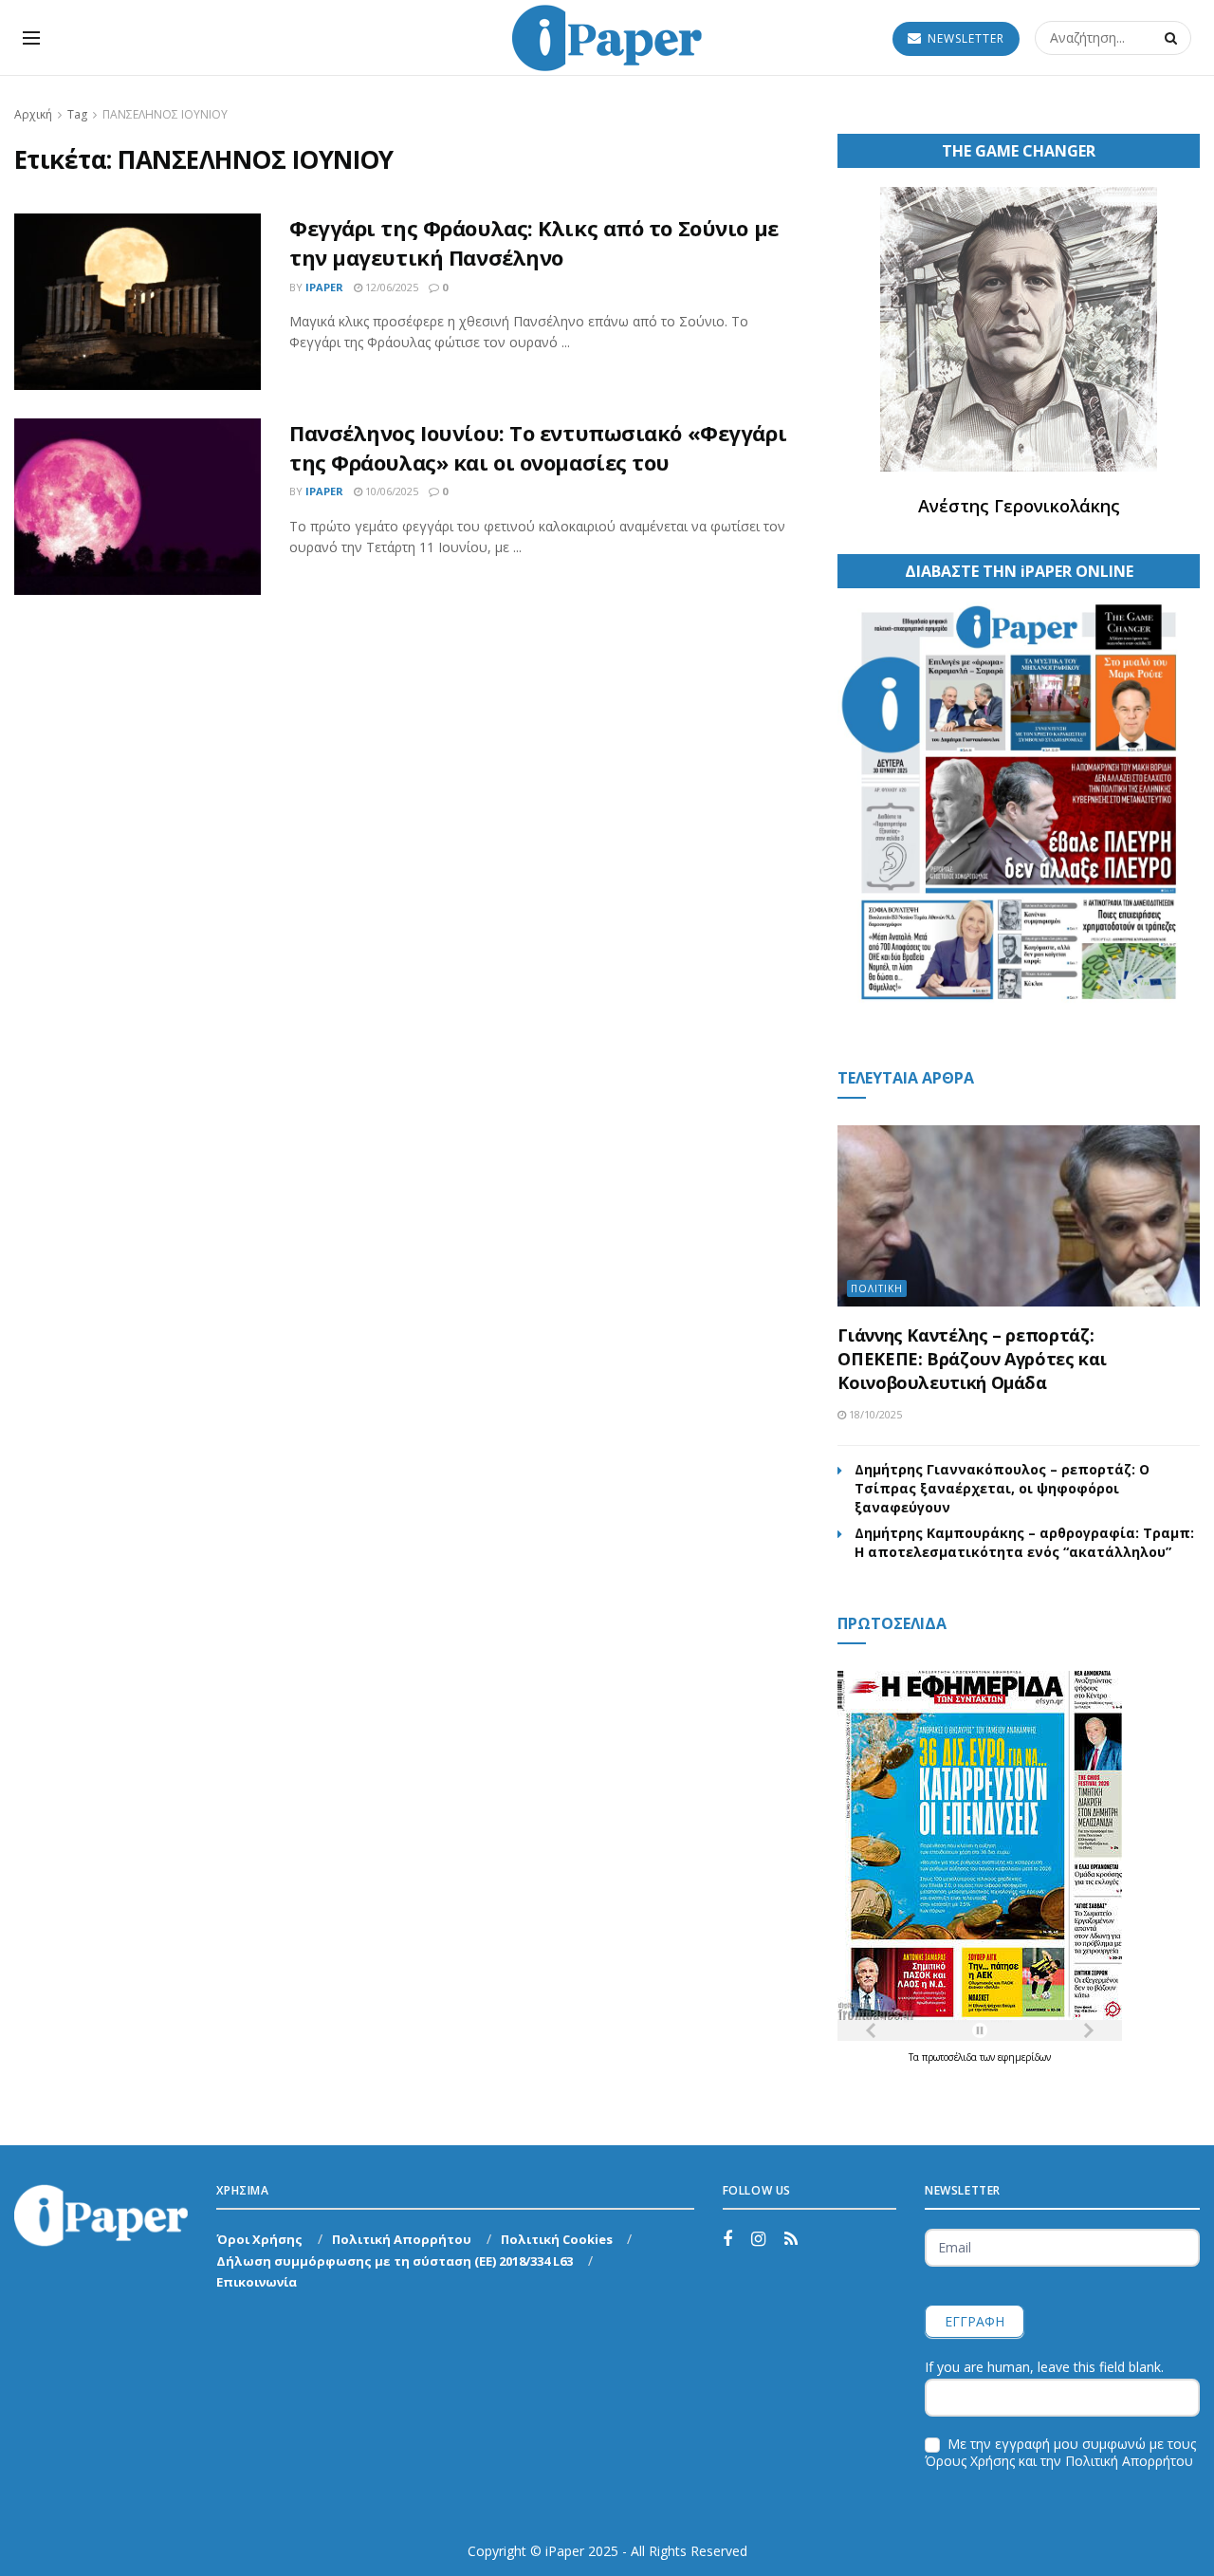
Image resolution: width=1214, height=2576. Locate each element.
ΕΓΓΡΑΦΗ (975, 2321)
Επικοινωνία (257, 2282)
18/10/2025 (874, 1414)
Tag (77, 114)
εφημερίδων (1024, 2057)
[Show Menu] (31, 38)
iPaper (324, 287)
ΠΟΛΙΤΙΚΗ (877, 1288)
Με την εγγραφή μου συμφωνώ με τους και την (1060, 2453)
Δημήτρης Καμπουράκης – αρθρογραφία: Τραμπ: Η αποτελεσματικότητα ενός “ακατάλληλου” (1024, 1542)
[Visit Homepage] (607, 38)
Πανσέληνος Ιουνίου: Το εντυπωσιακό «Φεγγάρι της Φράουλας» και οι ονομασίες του (538, 447)
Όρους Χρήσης (970, 2461)
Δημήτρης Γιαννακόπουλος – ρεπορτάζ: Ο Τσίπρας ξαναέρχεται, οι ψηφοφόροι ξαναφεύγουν (1002, 1488)
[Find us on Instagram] (758, 2240)
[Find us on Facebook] (727, 2240)
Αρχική (33, 114)
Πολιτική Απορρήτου (402, 2239)
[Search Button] (1173, 38)
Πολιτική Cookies (557, 2239)
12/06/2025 (390, 287)
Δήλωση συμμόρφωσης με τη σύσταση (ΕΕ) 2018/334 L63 (395, 2261)
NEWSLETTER (964, 38)
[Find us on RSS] (791, 2240)
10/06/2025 (390, 491)
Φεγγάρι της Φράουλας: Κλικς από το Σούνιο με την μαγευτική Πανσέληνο (534, 242)
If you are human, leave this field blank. (1044, 2367)
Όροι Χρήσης (259, 2239)
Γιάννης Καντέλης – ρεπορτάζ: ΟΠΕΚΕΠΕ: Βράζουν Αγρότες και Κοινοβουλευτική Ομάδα (972, 1359)
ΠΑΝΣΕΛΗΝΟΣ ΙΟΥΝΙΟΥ (165, 114)
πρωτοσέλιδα (951, 2057)
